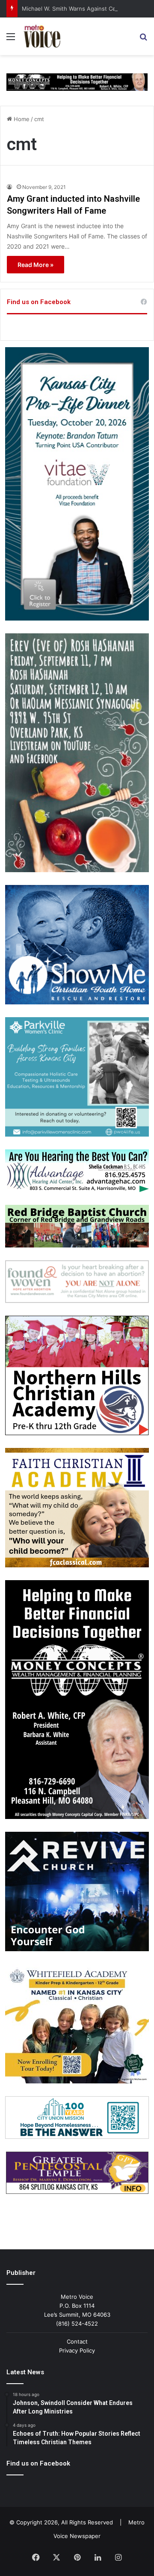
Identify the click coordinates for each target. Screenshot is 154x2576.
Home (21, 119)
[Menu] (11, 39)
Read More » (36, 265)
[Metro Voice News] (41, 36)
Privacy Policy (77, 2350)
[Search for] (143, 39)
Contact (77, 2341)
